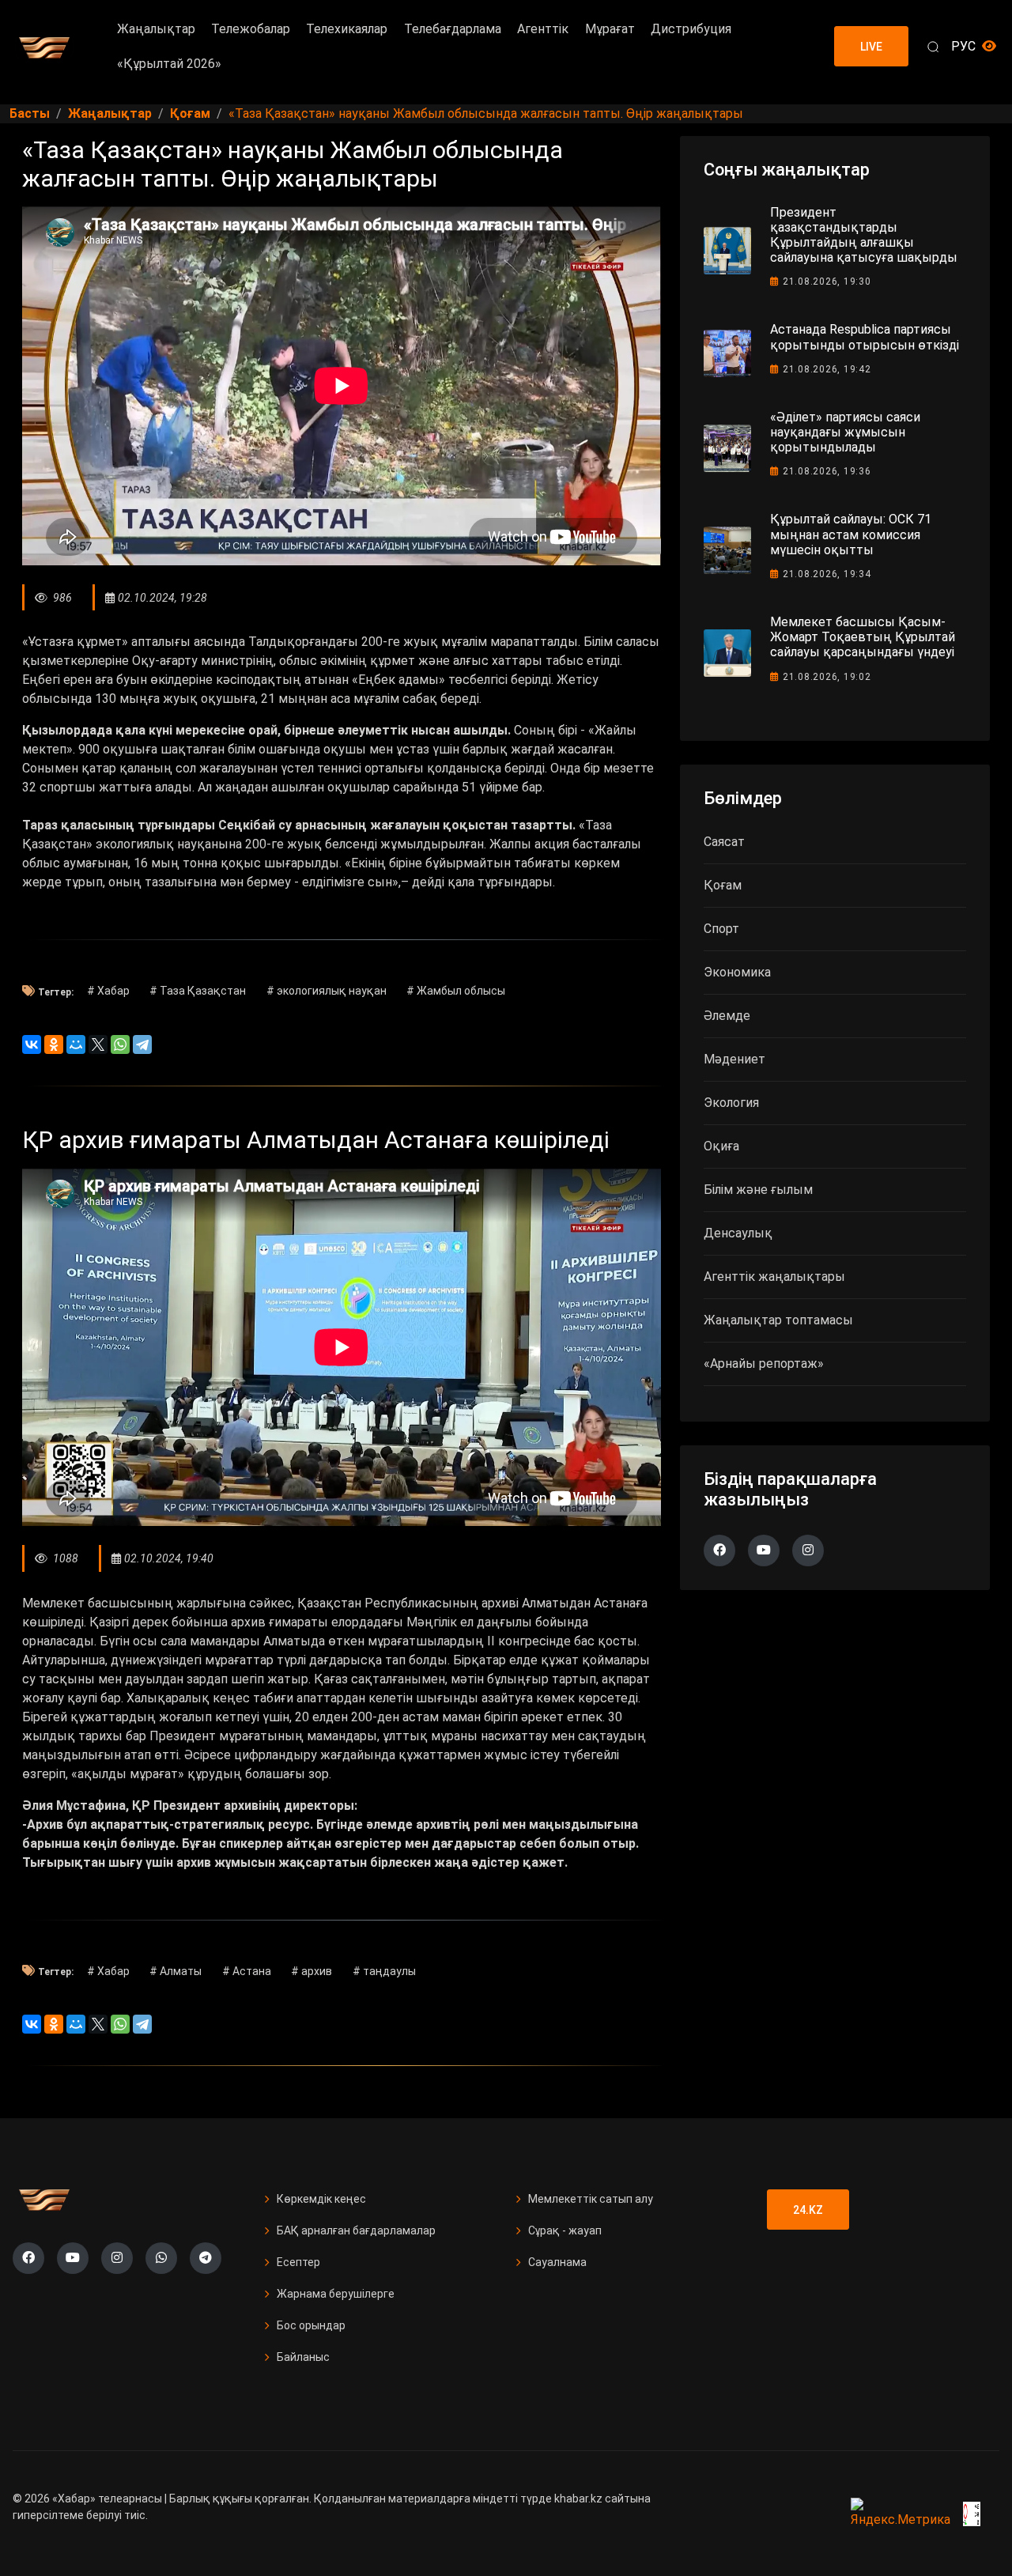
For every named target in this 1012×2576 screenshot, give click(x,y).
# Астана (247, 1971)
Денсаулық (738, 1233)
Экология (731, 1103)
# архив (312, 1971)
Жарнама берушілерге (336, 2294)
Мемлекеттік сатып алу (591, 2199)
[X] (98, 1044)
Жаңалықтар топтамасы (778, 1320)
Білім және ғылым (758, 1190)
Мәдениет (734, 1059)
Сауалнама (557, 2262)
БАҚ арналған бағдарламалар (356, 2230)
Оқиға (721, 1146)
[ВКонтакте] (32, 1044)
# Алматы (176, 1971)
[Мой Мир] (76, 1044)
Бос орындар (311, 2325)
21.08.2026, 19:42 (827, 369)
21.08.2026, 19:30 (827, 281)
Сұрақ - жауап (565, 2230)
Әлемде (727, 1016)
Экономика (737, 972)
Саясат (724, 842)
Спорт (721, 929)
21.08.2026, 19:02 (827, 677)
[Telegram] (142, 1044)
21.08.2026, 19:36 (827, 471)
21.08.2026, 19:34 (827, 574)
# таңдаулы (384, 1971)
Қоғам (723, 885)
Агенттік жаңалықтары (774, 1277)
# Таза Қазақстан (198, 991)
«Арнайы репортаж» (764, 1364)
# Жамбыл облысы (456, 991)
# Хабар (108, 991)
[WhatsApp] (120, 1044)
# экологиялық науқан (327, 991)
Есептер (298, 2262)
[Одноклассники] (54, 1044)
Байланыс (303, 2357)
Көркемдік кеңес (321, 2199)
